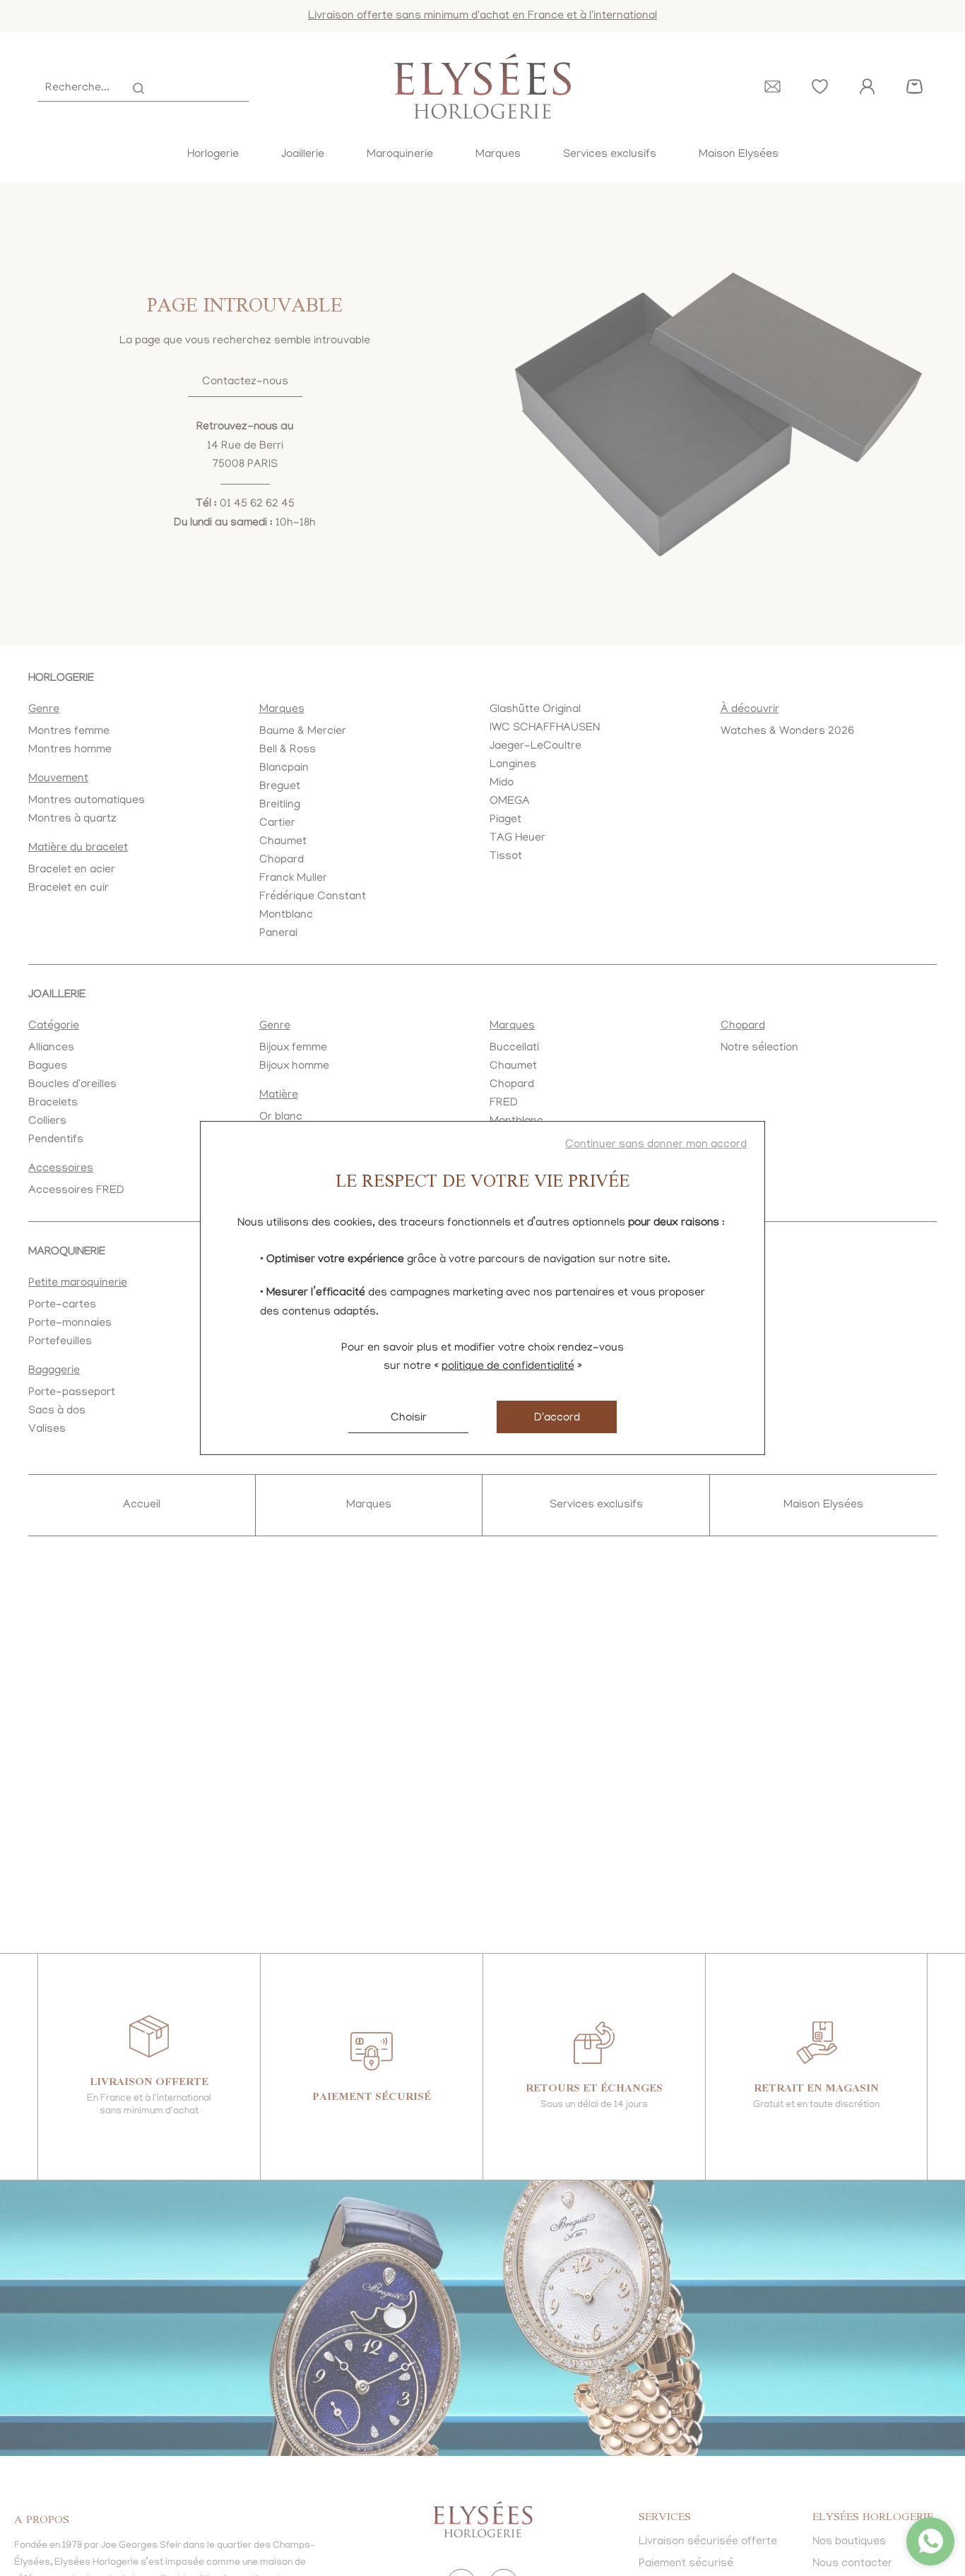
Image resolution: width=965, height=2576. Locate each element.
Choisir (409, 1418)
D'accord (557, 1418)
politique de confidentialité (508, 1367)
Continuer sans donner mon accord (656, 1145)
